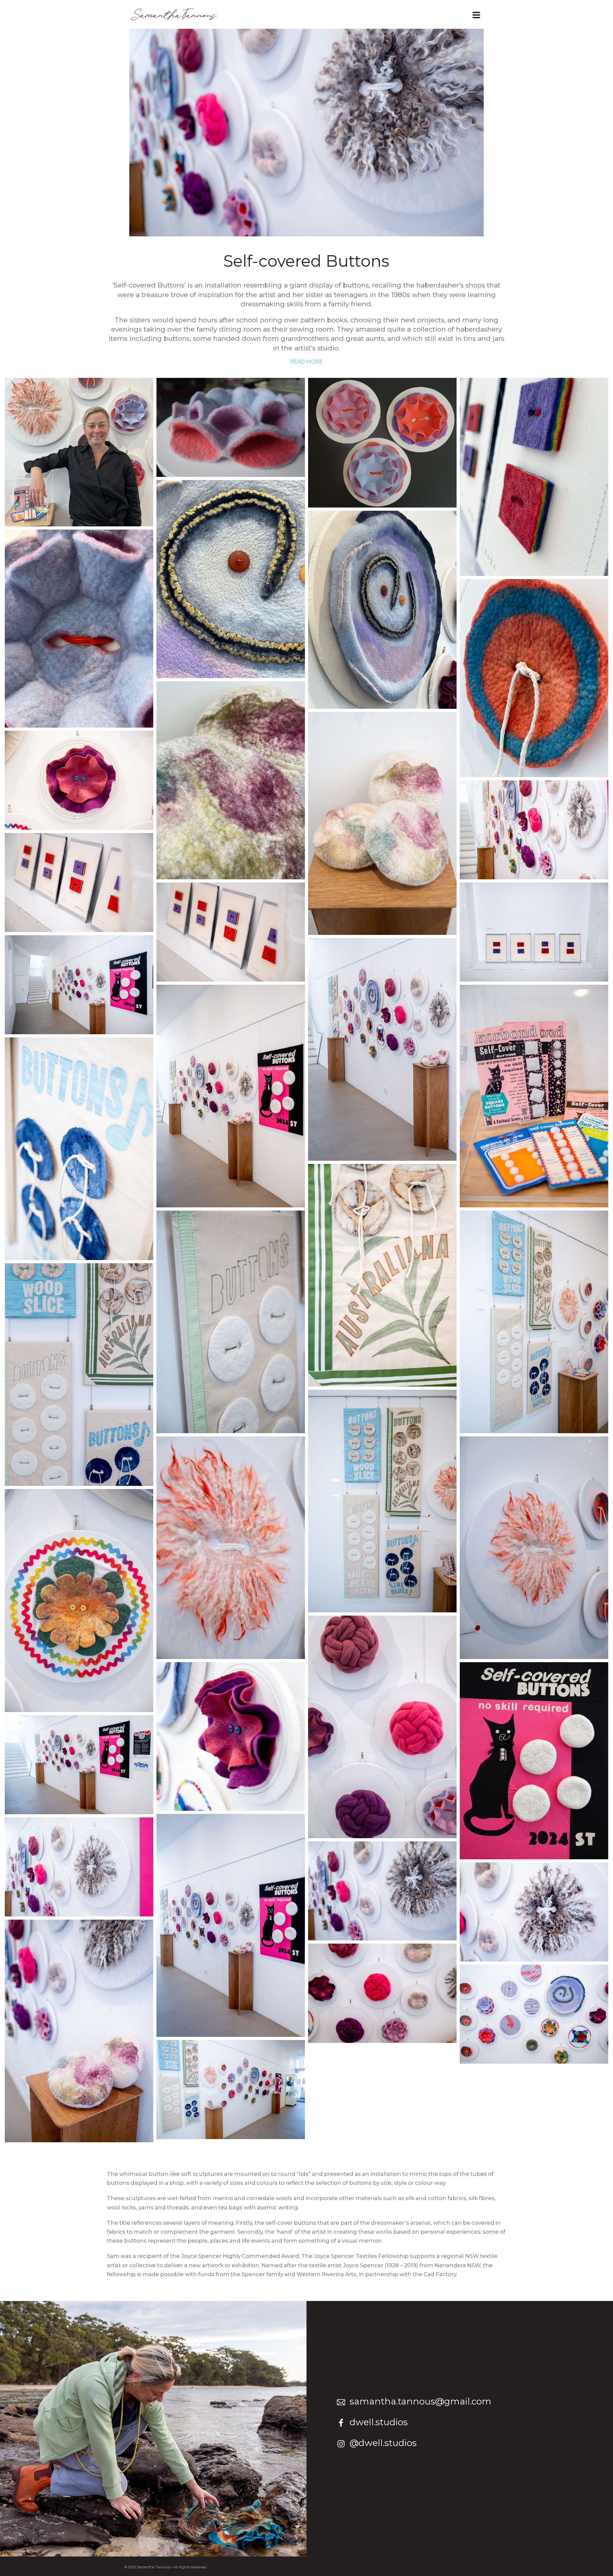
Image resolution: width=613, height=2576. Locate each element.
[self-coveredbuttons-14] (534, 1548)
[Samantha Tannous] (79, 452)
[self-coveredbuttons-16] (382, 1501)
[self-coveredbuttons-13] (79, 1600)
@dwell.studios (383, 2443)
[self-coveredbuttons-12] (382, 1727)
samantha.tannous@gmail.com (420, 2401)
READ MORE (306, 362)
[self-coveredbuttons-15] (231, 1548)
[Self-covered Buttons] (231, 427)
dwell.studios (379, 2422)
